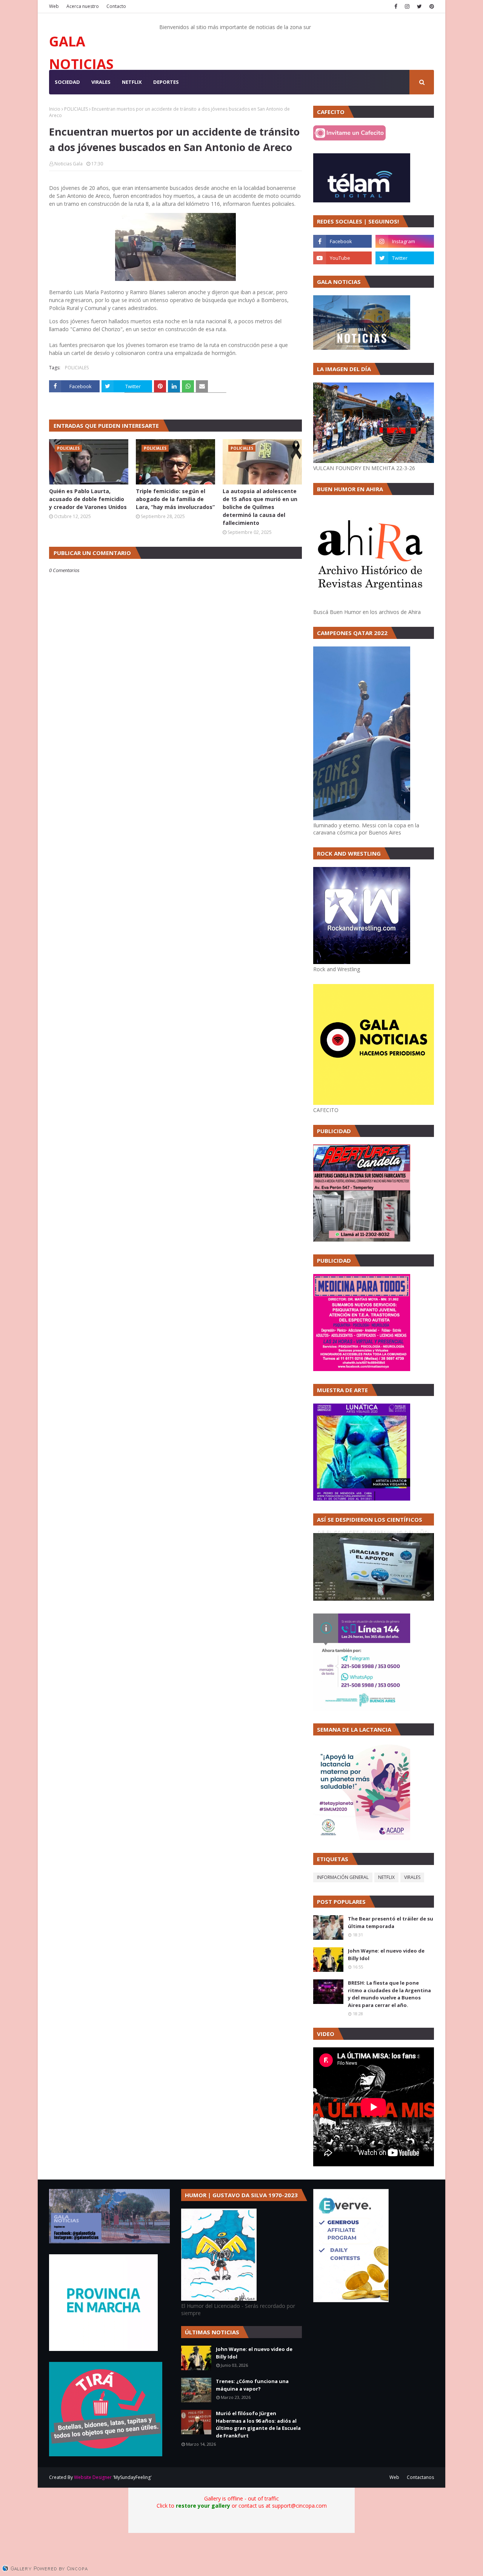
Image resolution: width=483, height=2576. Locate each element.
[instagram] (407, 6)
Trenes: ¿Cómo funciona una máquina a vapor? (252, 2385)
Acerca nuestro (83, 6)
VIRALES (412, 1877)
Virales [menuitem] (101, 82)
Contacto (116, 6)
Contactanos (420, 2477)
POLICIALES (76, 109)
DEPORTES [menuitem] (166, 82)
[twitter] (419, 6)
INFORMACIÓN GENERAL (343, 1877)
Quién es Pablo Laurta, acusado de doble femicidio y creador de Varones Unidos (88, 499)
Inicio (55, 109)
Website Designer (93, 2477)
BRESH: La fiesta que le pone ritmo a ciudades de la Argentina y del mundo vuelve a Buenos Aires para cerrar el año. (389, 1994)
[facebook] (396, 6)
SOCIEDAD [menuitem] (67, 82)
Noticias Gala (68, 164)
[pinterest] (431, 6)
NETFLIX (386, 1877)
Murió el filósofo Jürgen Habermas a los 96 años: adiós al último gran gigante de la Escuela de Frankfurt (258, 2424)
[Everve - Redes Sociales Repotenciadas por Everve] (351, 2300)
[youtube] (342, 258)
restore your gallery (203, 2506)
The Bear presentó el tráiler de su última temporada (391, 1922)
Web (54, 6)
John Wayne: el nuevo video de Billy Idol (386, 1954)
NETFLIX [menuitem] (132, 82)
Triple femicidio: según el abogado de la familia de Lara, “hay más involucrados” (175, 499)
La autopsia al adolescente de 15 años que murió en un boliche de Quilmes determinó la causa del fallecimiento (260, 507)
